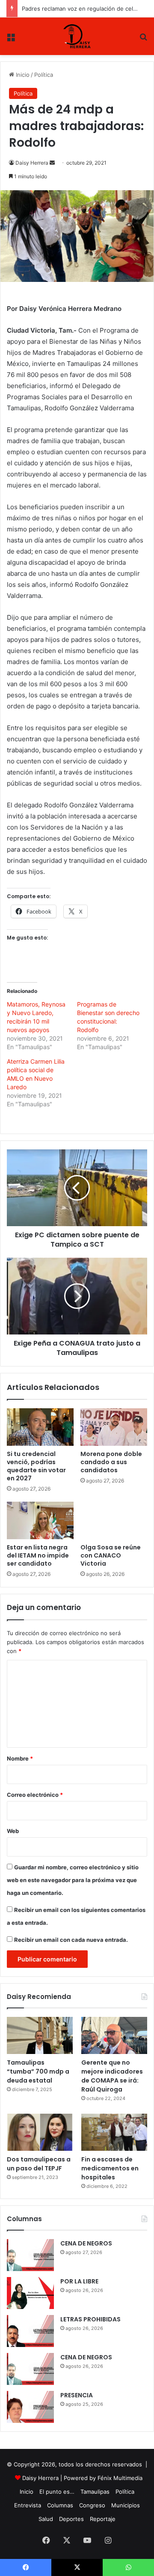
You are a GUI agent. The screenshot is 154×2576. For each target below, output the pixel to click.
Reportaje (103, 2519)
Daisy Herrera (32, 163)
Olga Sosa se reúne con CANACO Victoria (111, 1555)
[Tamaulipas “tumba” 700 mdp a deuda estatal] (40, 2035)
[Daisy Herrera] (77, 36)
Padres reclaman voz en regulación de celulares (86, 9)
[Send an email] (52, 163)
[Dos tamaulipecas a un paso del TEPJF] (40, 2132)
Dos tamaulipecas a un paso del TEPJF (39, 2164)
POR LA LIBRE (79, 2281)
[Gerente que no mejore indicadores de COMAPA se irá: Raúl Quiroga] (114, 2035)
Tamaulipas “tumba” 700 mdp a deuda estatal (38, 2071)
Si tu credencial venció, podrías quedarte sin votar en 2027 (36, 1466)
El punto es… (57, 2492)
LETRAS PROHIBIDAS (90, 2319)
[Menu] (11, 39)
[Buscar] (143, 39)
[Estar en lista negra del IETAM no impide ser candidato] (40, 1520)
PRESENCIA (77, 2395)
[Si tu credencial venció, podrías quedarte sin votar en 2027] (40, 1427)
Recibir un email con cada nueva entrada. (71, 1940)
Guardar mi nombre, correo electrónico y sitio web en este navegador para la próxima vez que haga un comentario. (73, 1880)
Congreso (92, 2505)
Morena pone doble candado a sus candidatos (111, 1462)
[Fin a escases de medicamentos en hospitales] (114, 2132)
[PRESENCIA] (30, 2407)
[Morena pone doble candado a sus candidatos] (114, 1427)
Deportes (71, 2519)
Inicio (22, 75)
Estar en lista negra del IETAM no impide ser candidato (38, 1555)
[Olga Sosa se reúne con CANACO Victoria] (114, 1520)
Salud (46, 2519)
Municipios (126, 2505)
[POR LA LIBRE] (30, 2293)
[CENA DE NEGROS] (30, 2255)
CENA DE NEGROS (86, 2243)
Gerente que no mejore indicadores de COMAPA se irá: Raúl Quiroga (112, 2076)
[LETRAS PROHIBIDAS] (30, 2331)
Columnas (60, 2505)
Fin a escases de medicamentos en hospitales (110, 2168)
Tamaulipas (95, 2492)
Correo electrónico (35, 1795)
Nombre (20, 1758)
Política (44, 75)
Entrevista (28, 2505)
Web (13, 1831)
